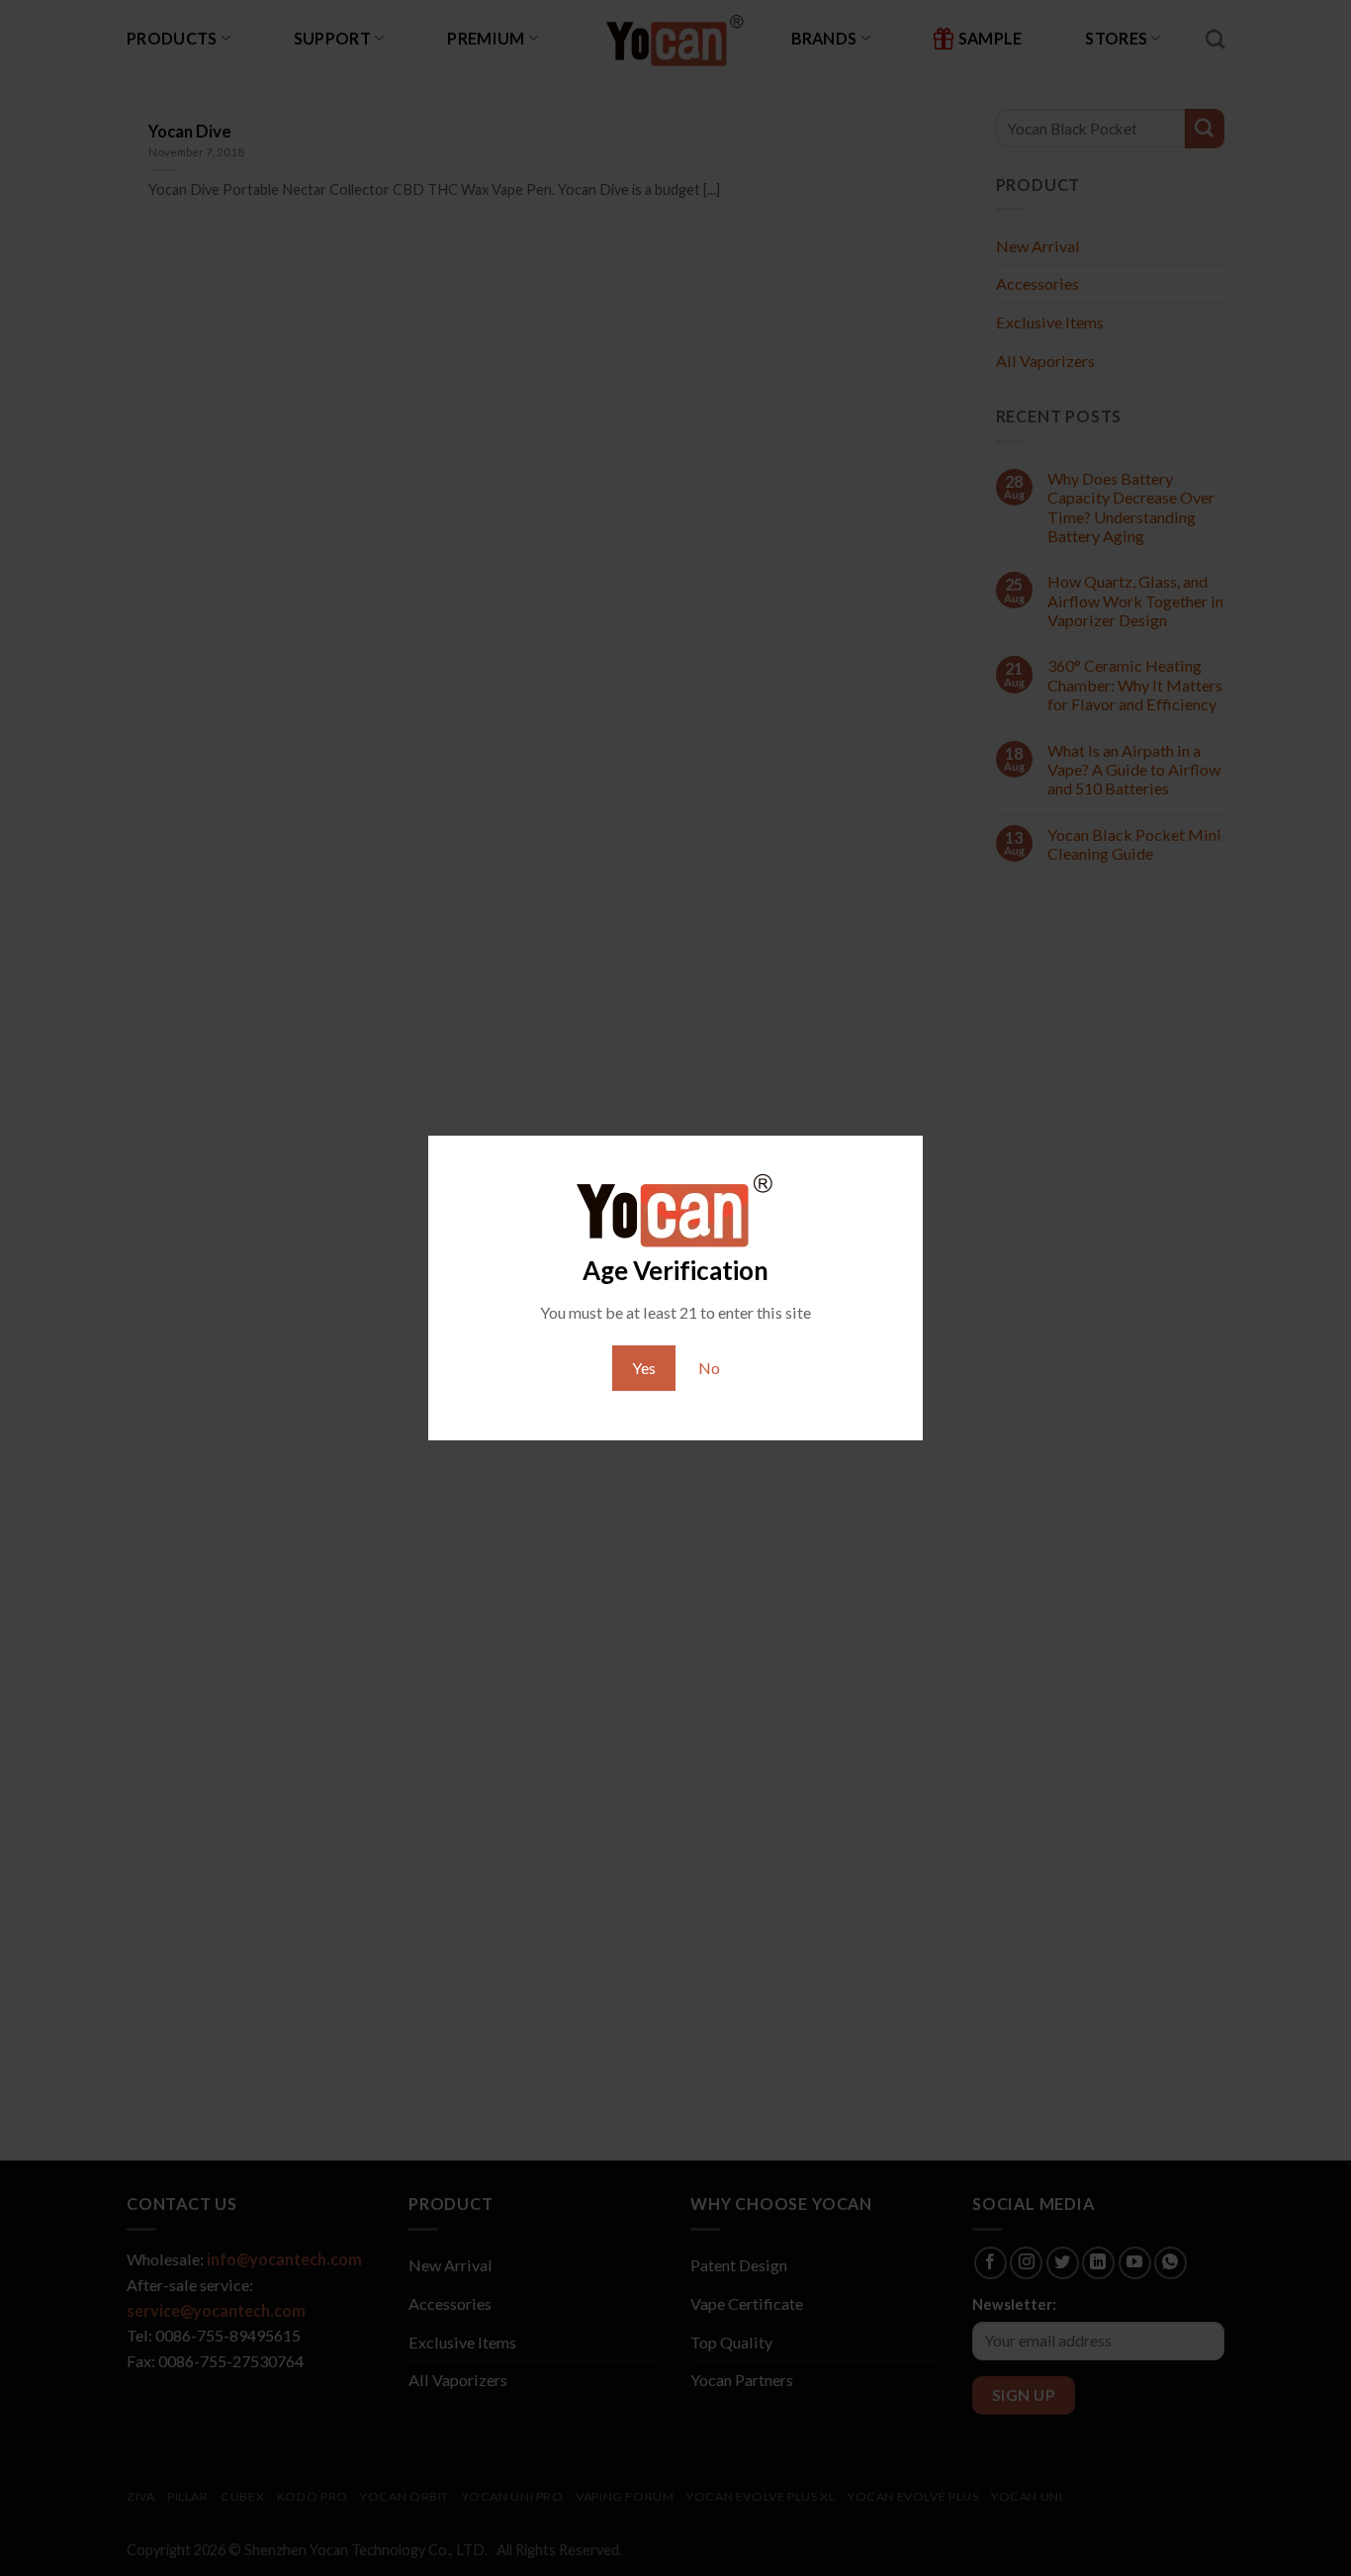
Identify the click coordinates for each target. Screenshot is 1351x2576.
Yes (644, 1368)
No (709, 1368)
